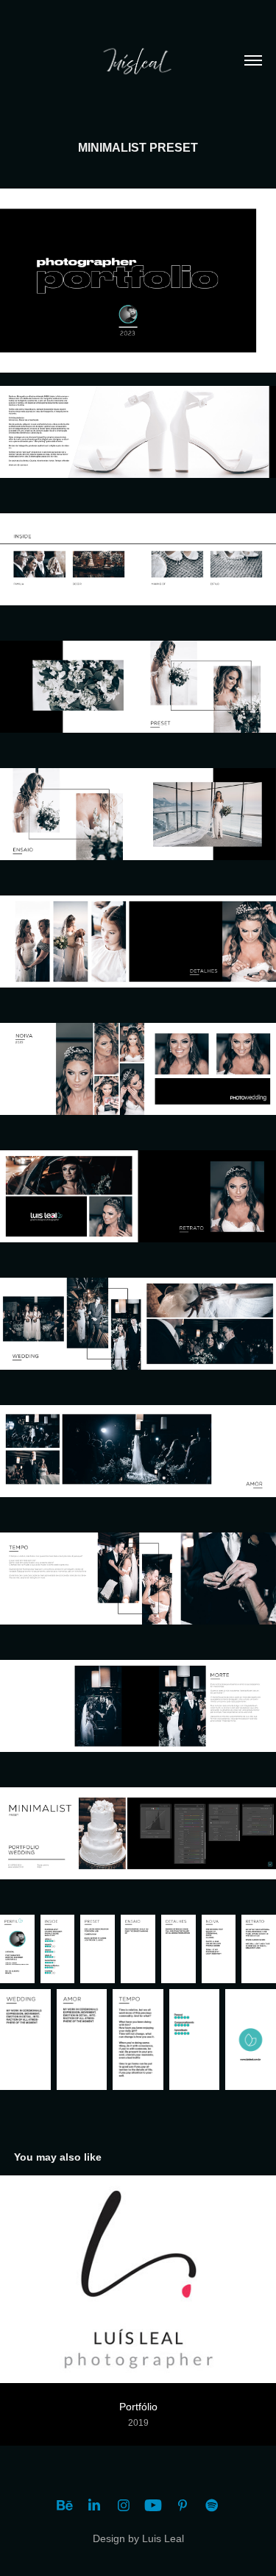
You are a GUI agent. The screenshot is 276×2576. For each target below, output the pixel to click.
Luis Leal (163, 2538)
